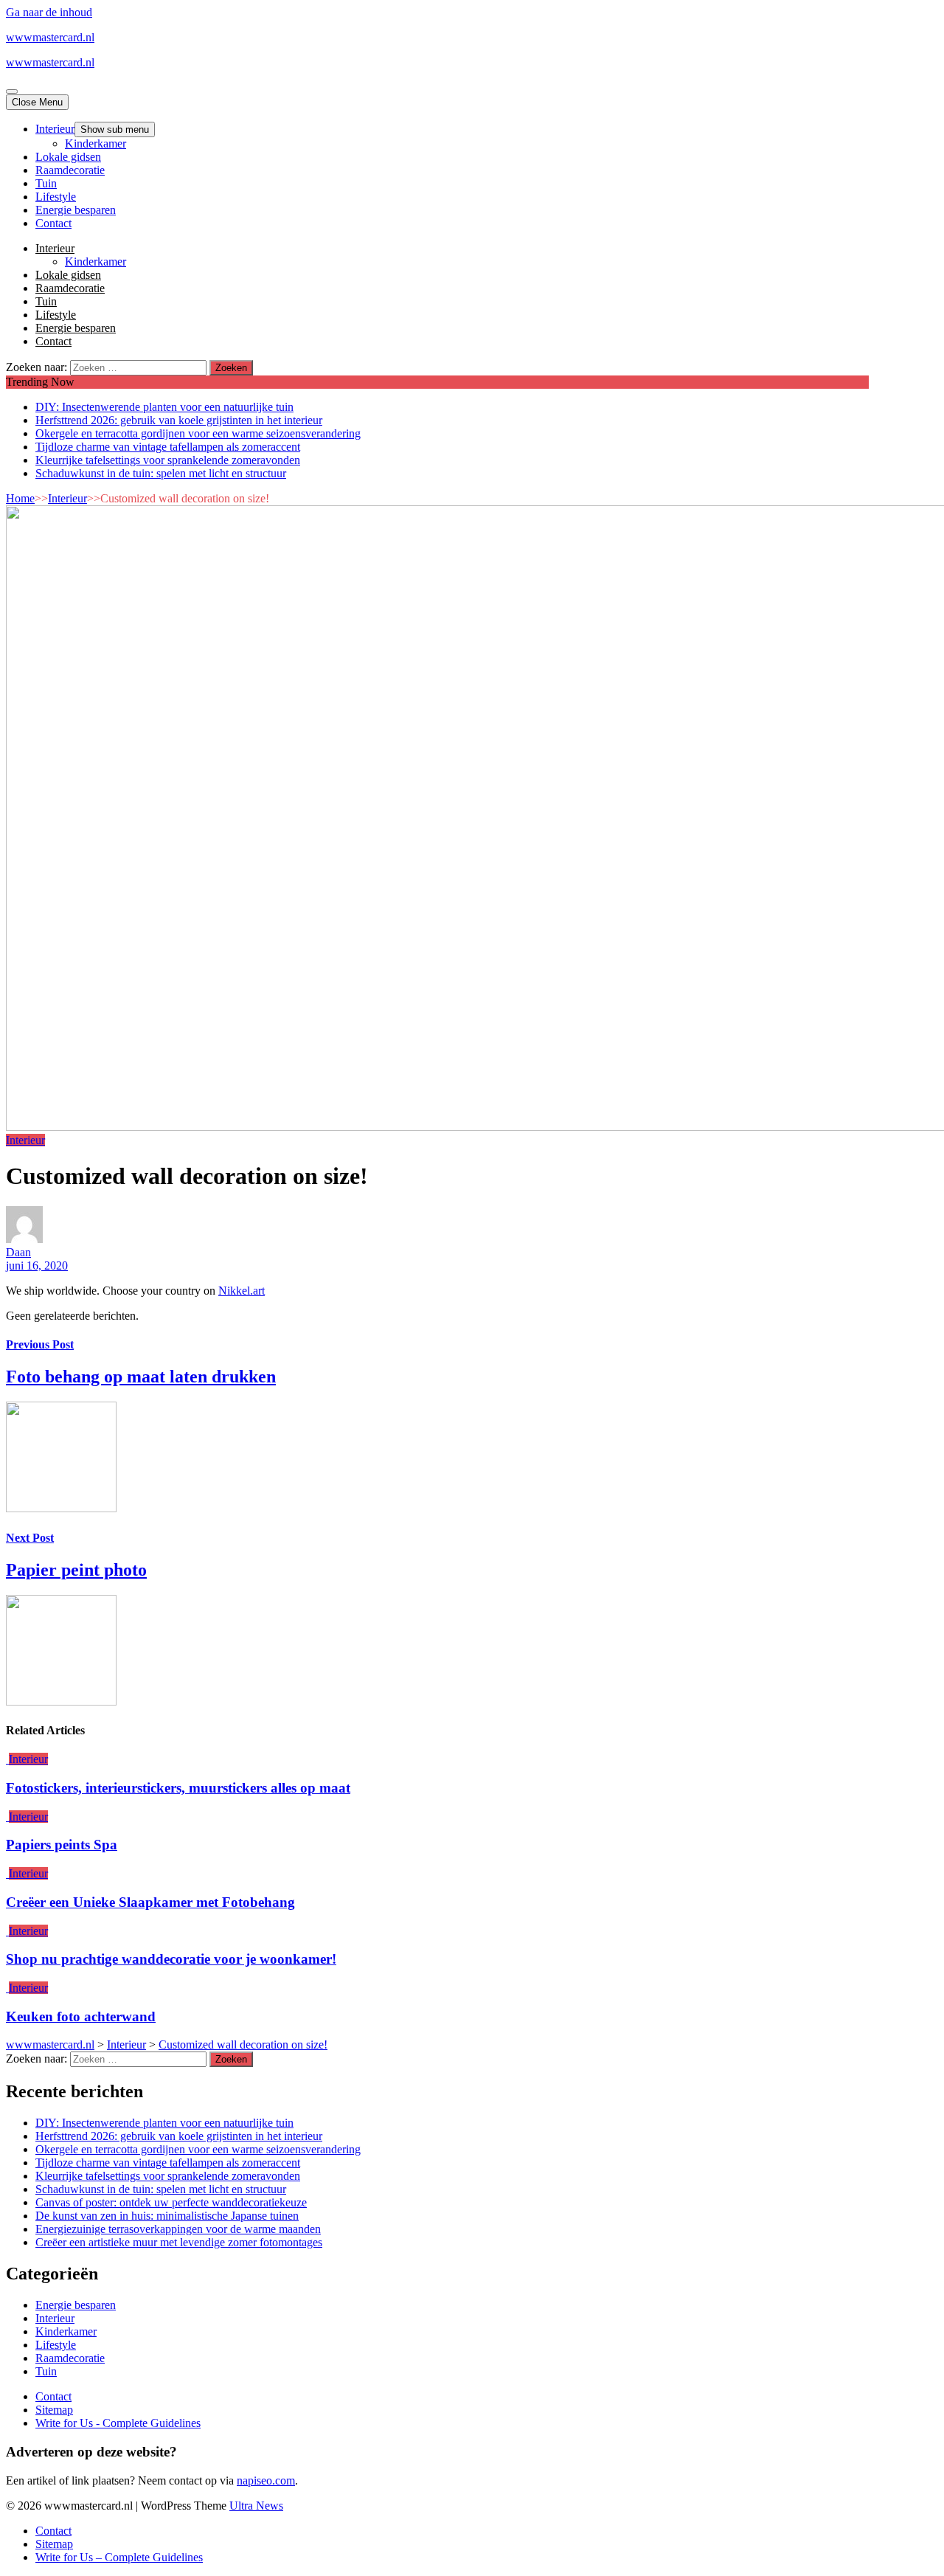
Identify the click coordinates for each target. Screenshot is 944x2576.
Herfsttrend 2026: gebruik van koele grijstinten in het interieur (179, 420)
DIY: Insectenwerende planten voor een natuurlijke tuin (164, 407)
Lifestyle (56, 197)
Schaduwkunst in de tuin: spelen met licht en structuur (161, 473)
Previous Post (40, 1344)
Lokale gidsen (68, 157)
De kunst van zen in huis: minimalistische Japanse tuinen (167, 2216)
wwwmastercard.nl (50, 37)
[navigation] (472, 176)
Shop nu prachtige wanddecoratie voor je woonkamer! (171, 1959)
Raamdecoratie (70, 170)
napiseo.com (266, 2480)
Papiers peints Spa (62, 1845)
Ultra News (256, 2506)
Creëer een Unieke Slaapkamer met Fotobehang (150, 1902)
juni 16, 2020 (37, 1266)
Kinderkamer (96, 143)
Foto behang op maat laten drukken (141, 1377)
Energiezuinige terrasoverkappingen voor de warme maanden (178, 2229)
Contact (53, 223)
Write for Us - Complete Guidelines (118, 2423)
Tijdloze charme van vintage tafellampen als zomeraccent (168, 447)
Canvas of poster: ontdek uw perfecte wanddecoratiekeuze (171, 2202)
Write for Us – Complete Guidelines (119, 2557)
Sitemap (54, 2410)
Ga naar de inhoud (49, 12)
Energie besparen (76, 210)
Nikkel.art (242, 1291)
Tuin (46, 183)
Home (20, 498)
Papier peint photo (76, 1570)
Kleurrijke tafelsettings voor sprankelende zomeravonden (168, 460)
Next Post (30, 1538)
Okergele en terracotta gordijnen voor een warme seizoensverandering (198, 433)
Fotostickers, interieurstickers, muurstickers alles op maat (178, 1788)
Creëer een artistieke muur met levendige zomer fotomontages (179, 2242)
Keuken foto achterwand (81, 2016)
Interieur (55, 129)
